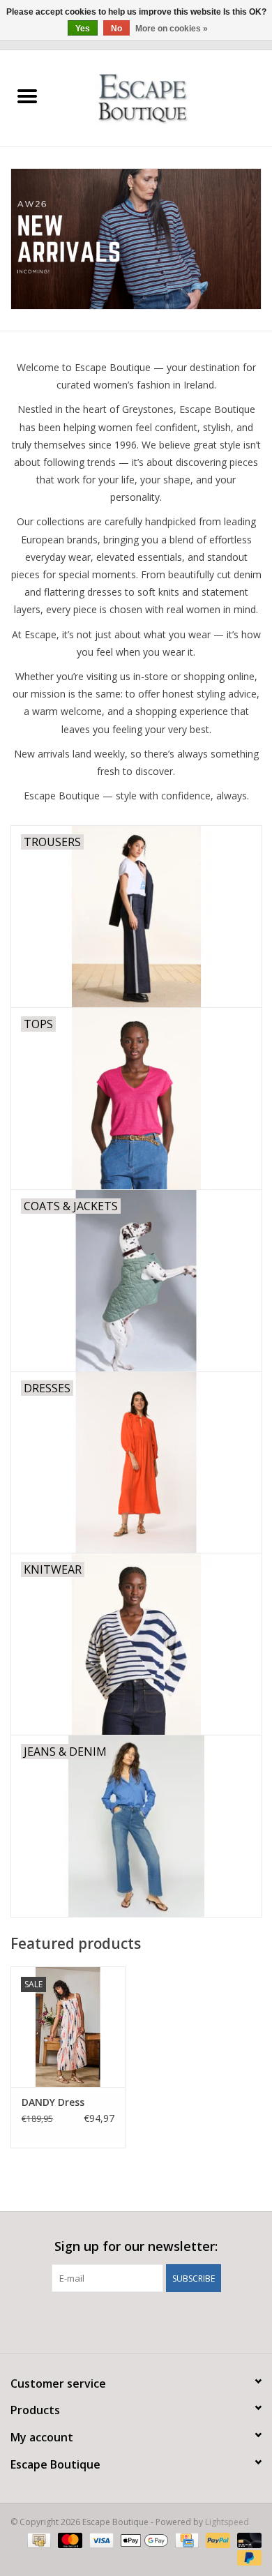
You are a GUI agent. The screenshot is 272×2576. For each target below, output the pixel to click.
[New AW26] (136, 239)
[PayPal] (217, 2539)
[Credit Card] (186, 2539)
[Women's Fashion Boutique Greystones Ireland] (164, 97)
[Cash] (38, 2539)
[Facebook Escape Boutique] (111, 2321)
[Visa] (100, 2539)
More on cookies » (172, 29)
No (116, 29)
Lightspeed (227, 2522)
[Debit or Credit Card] (247, 2539)
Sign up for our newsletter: (136, 2246)
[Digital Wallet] (143, 2539)
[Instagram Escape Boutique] (161, 2321)
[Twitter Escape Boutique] (136, 2321)
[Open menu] (27, 96)
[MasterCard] (69, 2539)
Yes (83, 29)
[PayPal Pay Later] (247, 2557)
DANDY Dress (53, 2102)
